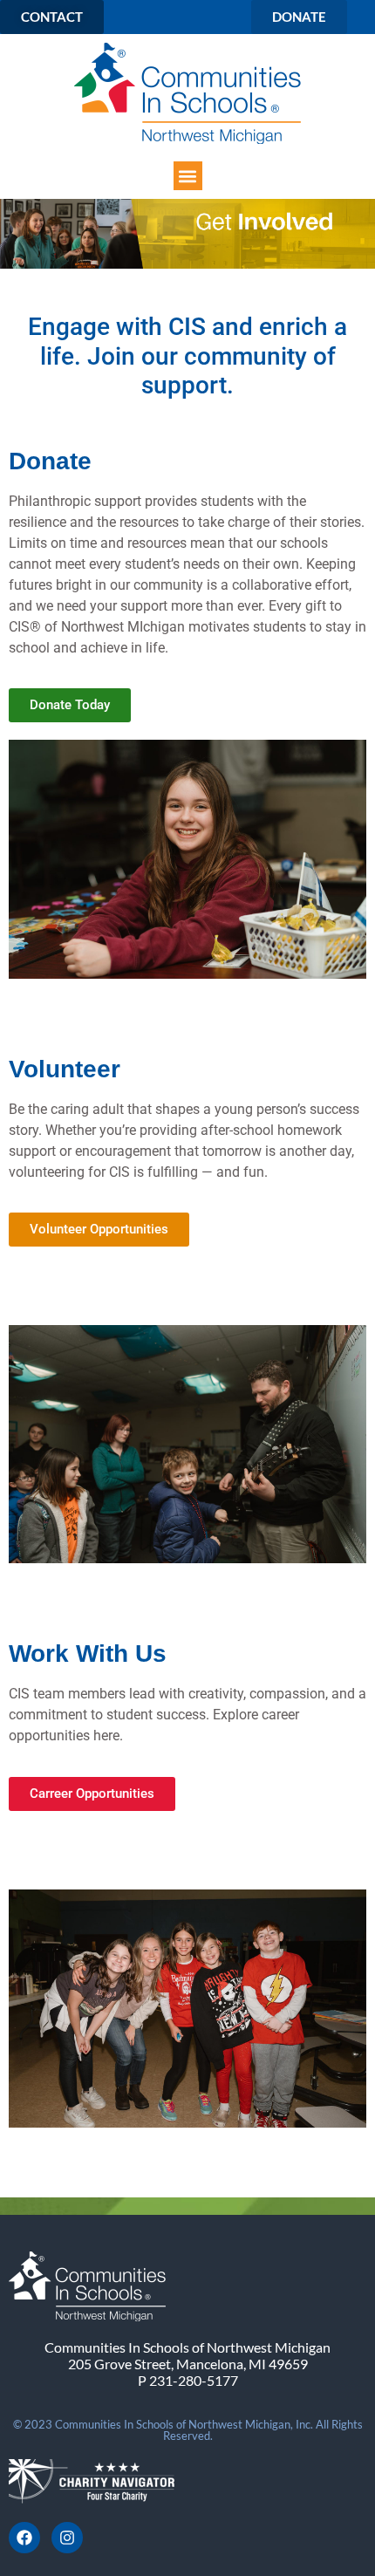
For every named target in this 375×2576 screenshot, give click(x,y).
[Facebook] (24, 2538)
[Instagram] (67, 2538)
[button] (188, 176)
